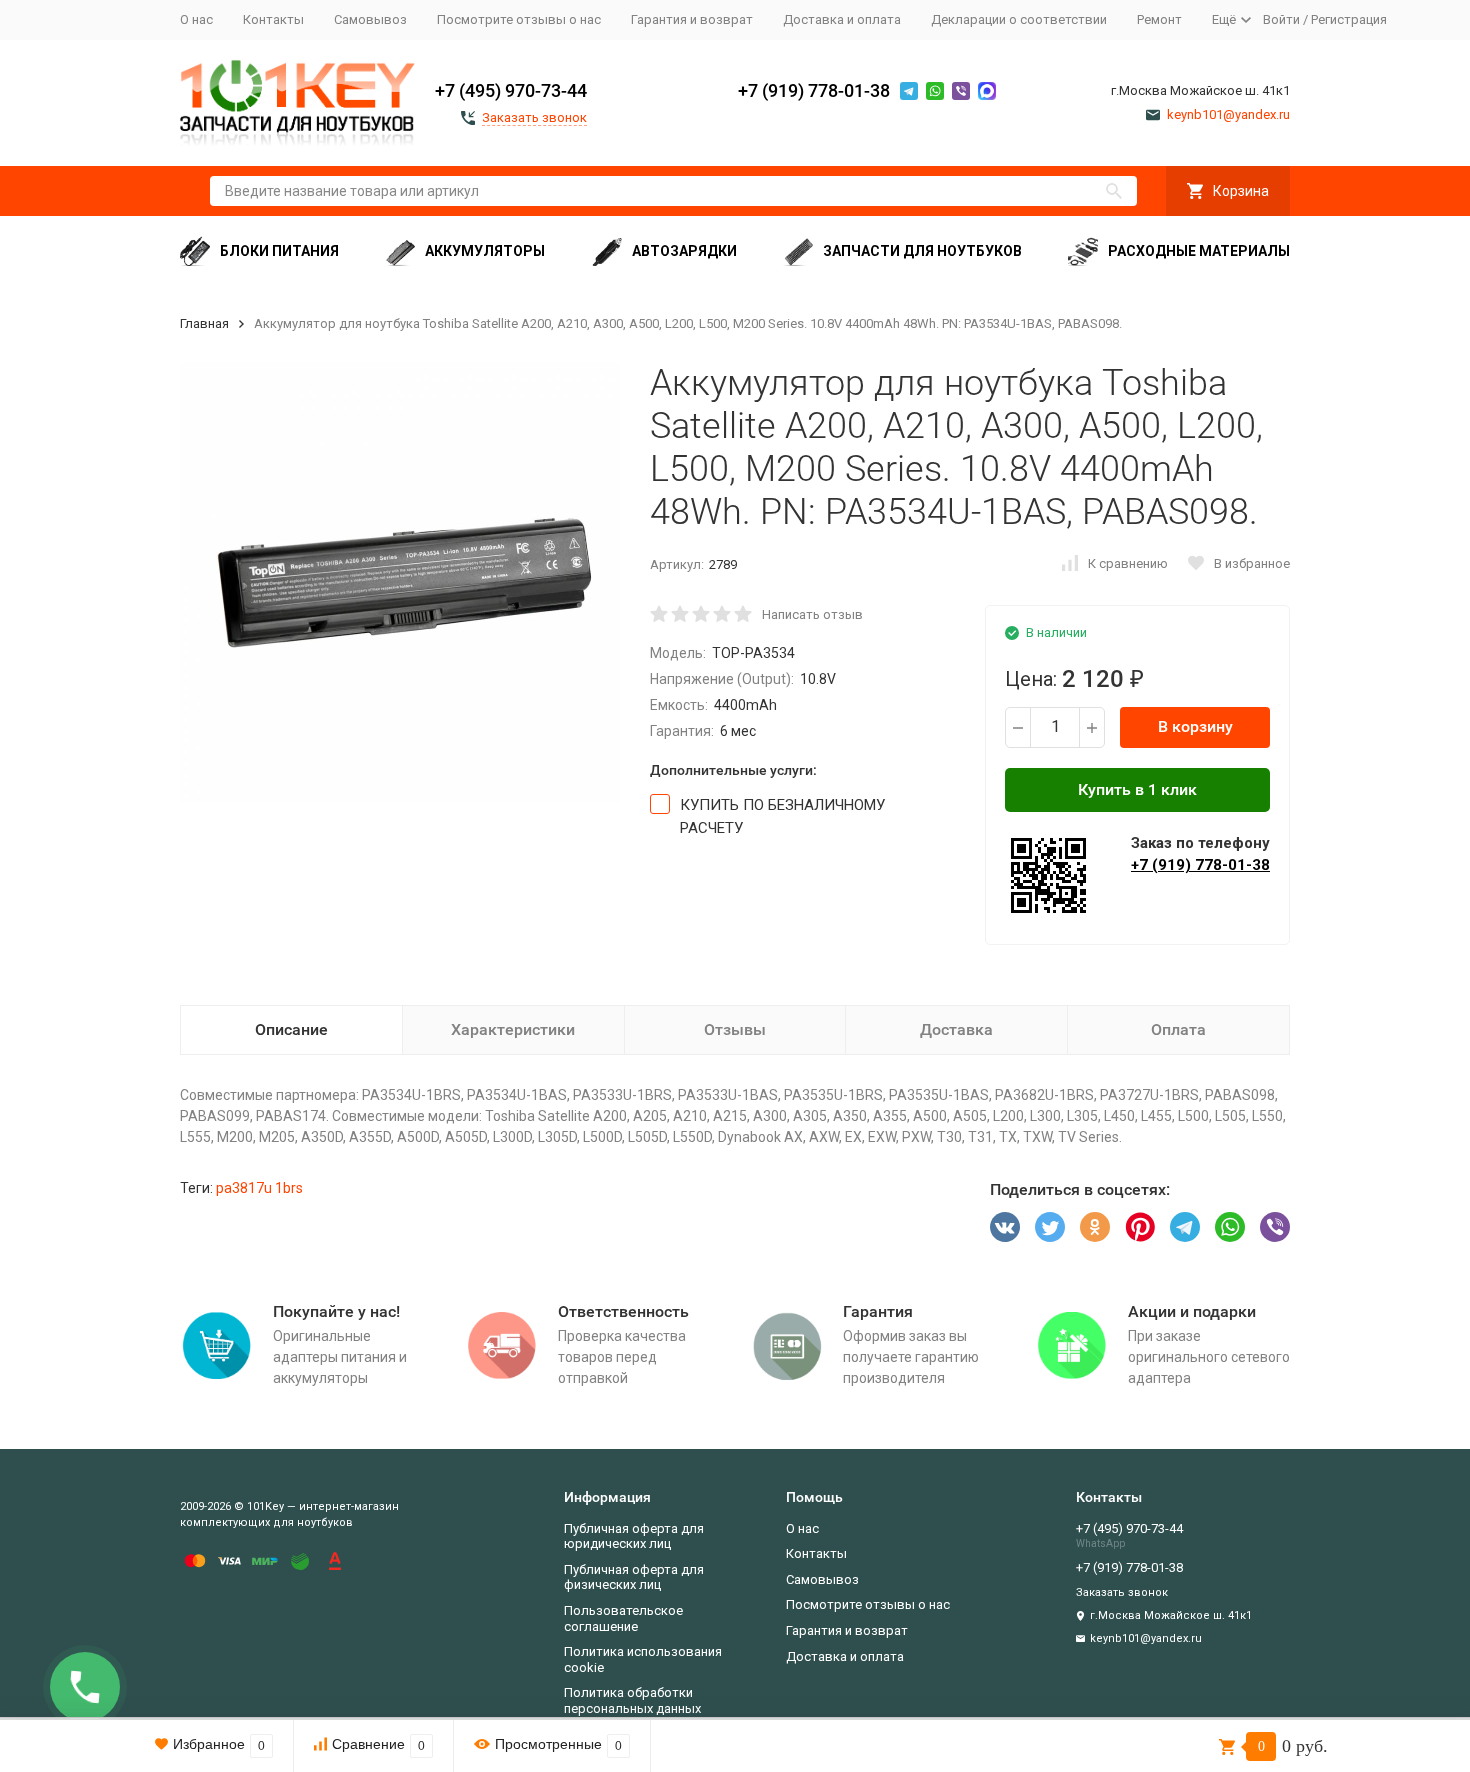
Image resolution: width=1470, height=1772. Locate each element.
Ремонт (1159, 19)
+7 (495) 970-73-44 (511, 90)
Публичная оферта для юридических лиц (634, 1536)
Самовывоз (370, 19)
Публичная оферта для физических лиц (634, 1577)
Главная (204, 323)
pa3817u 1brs (259, 1188)
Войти (1281, 19)
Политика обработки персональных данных (632, 1700)
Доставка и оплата (842, 19)
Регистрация (1349, 19)
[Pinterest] (1140, 1227)
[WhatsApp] (1230, 1227)
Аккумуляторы (485, 251)
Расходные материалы (1199, 251)
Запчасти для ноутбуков (922, 251)
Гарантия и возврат (692, 19)
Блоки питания (279, 251)
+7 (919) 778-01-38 (814, 90)
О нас (196, 19)
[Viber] (1275, 1227)
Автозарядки (684, 251)
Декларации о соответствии (1019, 19)
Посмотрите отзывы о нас (519, 19)
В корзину (1195, 726)
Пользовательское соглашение (623, 1618)
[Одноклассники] (1095, 1227)
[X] (1050, 1227)
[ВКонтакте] (1005, 1227)
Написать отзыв (812, 614)
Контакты (273, 19)
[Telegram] (1185, 1227)
